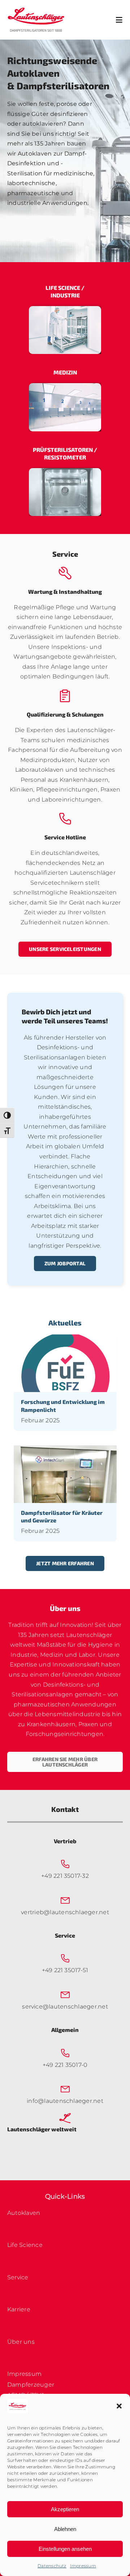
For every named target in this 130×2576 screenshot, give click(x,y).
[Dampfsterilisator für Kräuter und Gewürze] (65, 1450)
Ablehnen (65, 2529)
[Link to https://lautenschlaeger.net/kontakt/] (65, 2118)
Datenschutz (52, 2566)
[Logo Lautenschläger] (36, 10)
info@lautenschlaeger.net (65, 2101)
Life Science (25, 2245)
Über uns (21, 2342)
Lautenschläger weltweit (42, 2129)
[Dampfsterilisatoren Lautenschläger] (65, 309)
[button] (119, 2406)
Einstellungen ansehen (65, 2549)
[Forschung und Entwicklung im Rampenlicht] (65, 1339)
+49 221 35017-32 (65, 1876)
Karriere (19, 2309)
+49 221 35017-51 (65, 1970)
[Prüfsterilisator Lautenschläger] (65, 471)
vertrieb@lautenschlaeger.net (65, 1912)
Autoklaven (24, 2213)
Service (18, 2277)
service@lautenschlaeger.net (65, 2007)
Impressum (83, 2566)
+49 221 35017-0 (65, 2065)
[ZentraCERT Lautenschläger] (65, 386)
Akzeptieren (65, 2509)
